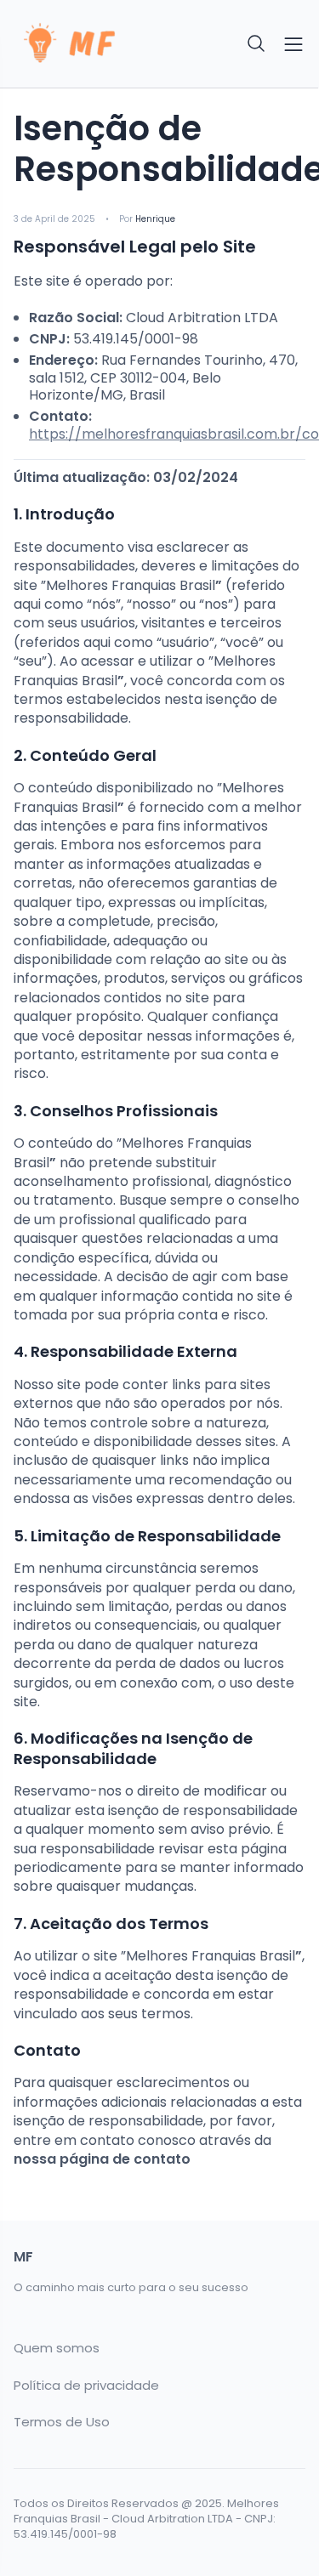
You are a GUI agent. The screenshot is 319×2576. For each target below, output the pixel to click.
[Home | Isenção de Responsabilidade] (82, 44)
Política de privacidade (86, 2386)
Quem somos (57, 2348)
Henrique (155, 219)
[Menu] (293, 44)
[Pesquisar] (257, 44)
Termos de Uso (62, 2422)
